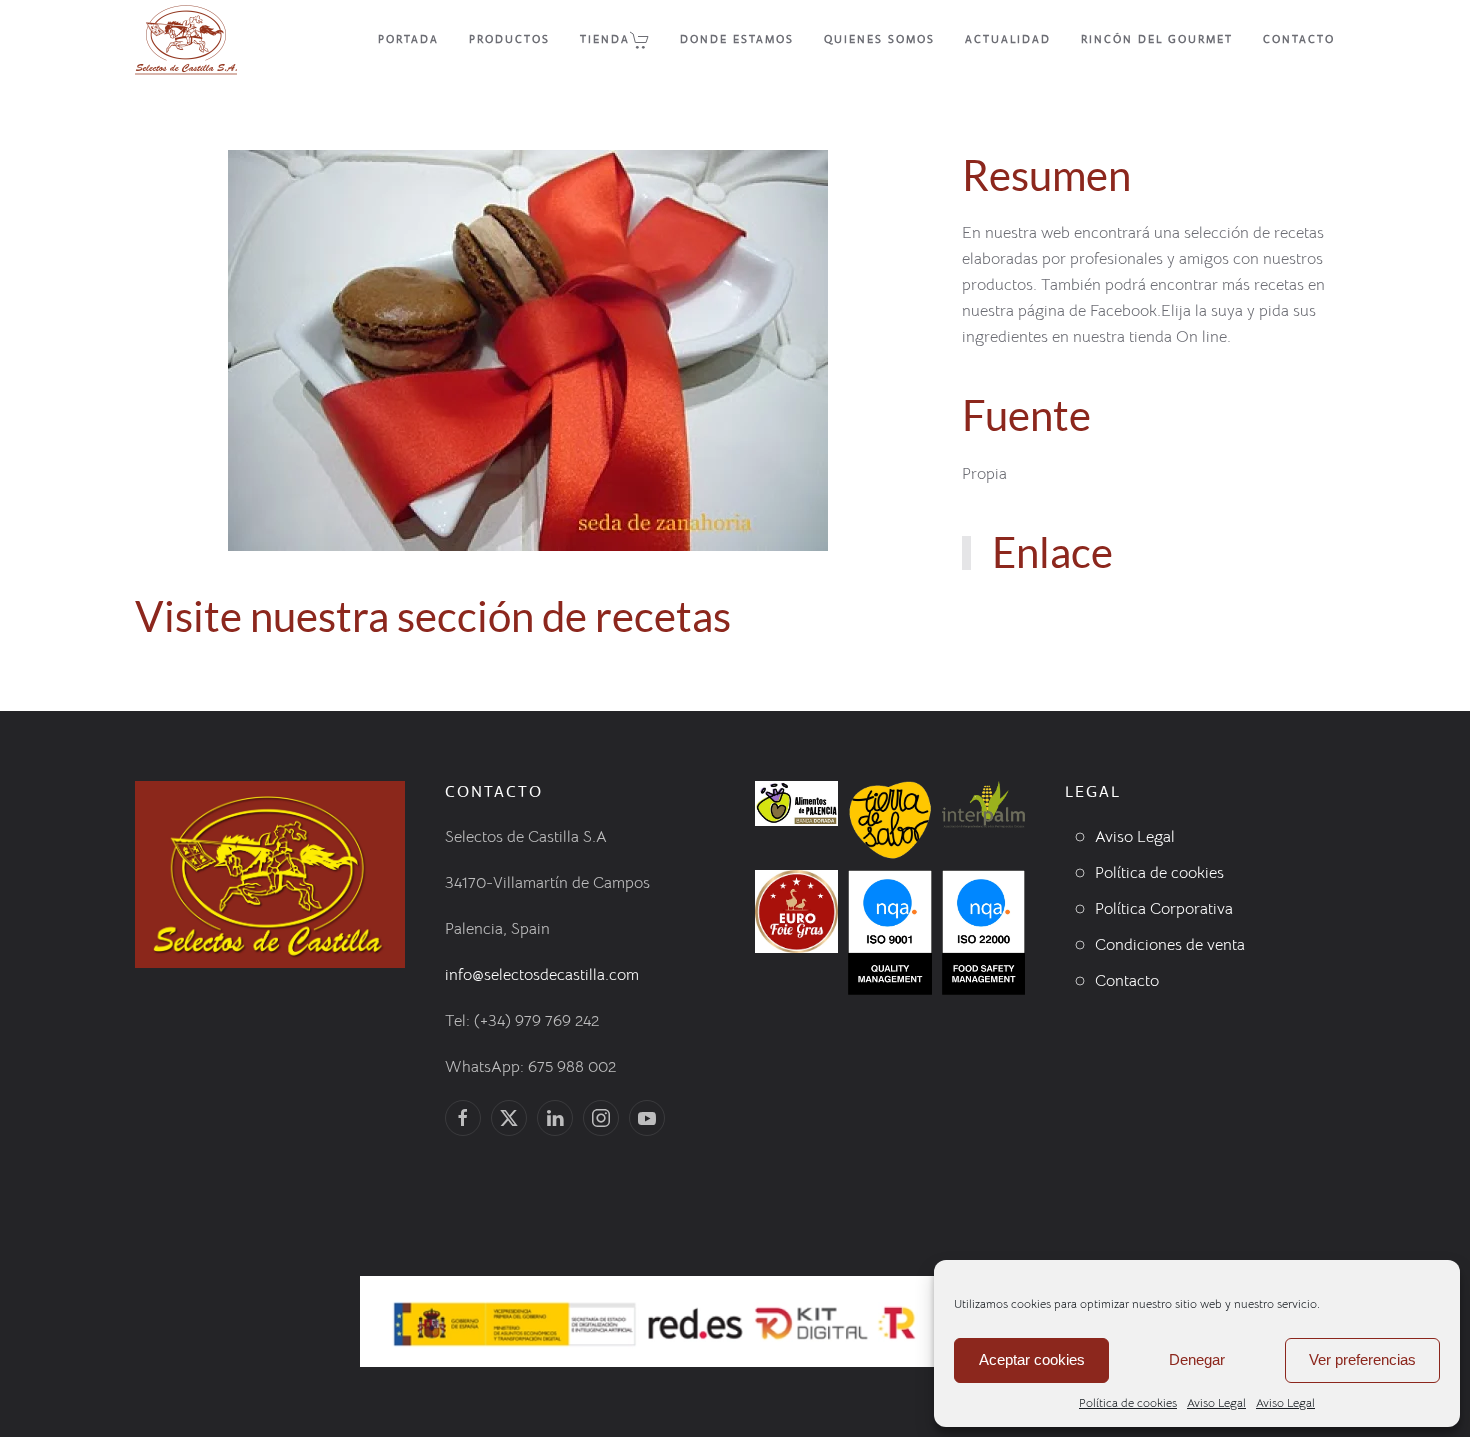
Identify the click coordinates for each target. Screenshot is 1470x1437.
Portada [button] (408, 39)
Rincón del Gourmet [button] (1157, 39)
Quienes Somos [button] (879, 39)
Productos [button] (509, 39)
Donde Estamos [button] (737, 39)
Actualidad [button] (1008, 39)
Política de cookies (1128, 1402)
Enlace (1052, 552)
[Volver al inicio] (186, 40)
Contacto (1299, 39)
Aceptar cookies (1032, 1359)
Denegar (1197, 1359)
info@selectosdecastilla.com (542, 975)
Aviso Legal (1216, 1402)
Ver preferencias (1362, 1359)
